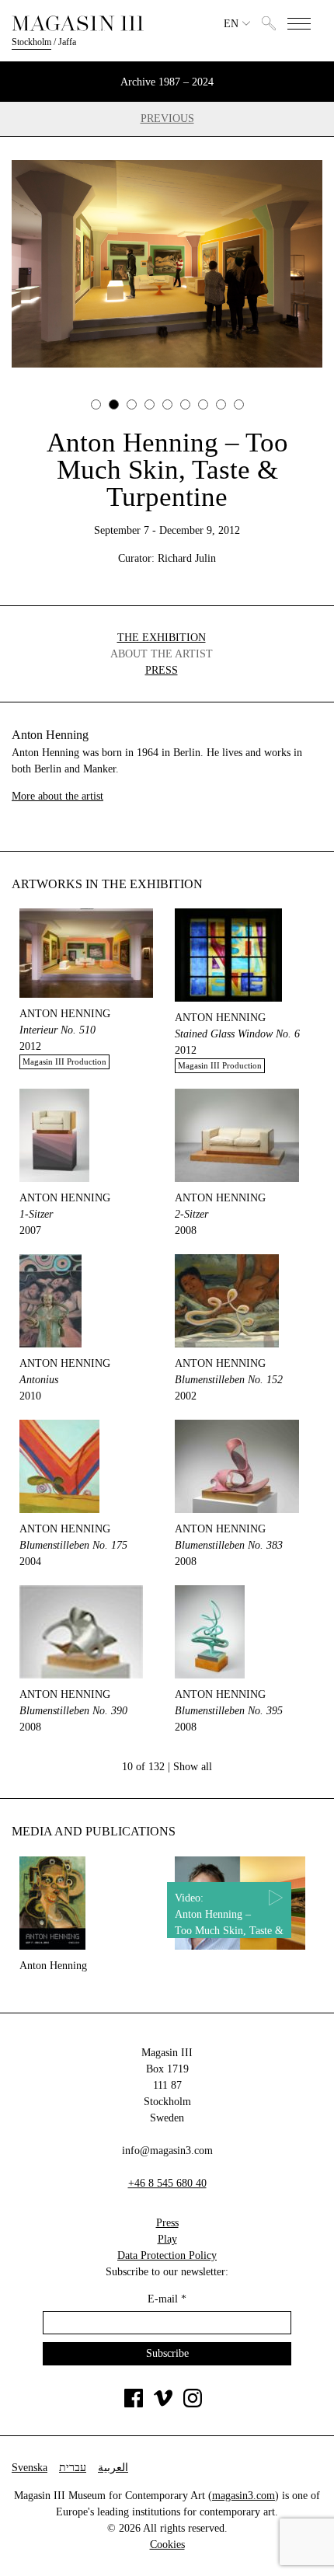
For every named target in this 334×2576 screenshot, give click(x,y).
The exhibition (162, 638)
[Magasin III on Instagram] (193, 2404)
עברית (73, 2468)
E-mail (167, 2299)
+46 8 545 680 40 (167, 2183)
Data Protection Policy (167, 2255)
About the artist (162, 654)
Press (162, 670)
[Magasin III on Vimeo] (163, 2404)
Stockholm (31, 42)
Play (167, 2239)
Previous (167, 119)
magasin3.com (244, 2496)
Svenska (30, 2468)
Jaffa (67, 42)
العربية (113, 2468)
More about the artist (57, 796)
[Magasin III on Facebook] (134, 2404)
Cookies (167, 2545)
